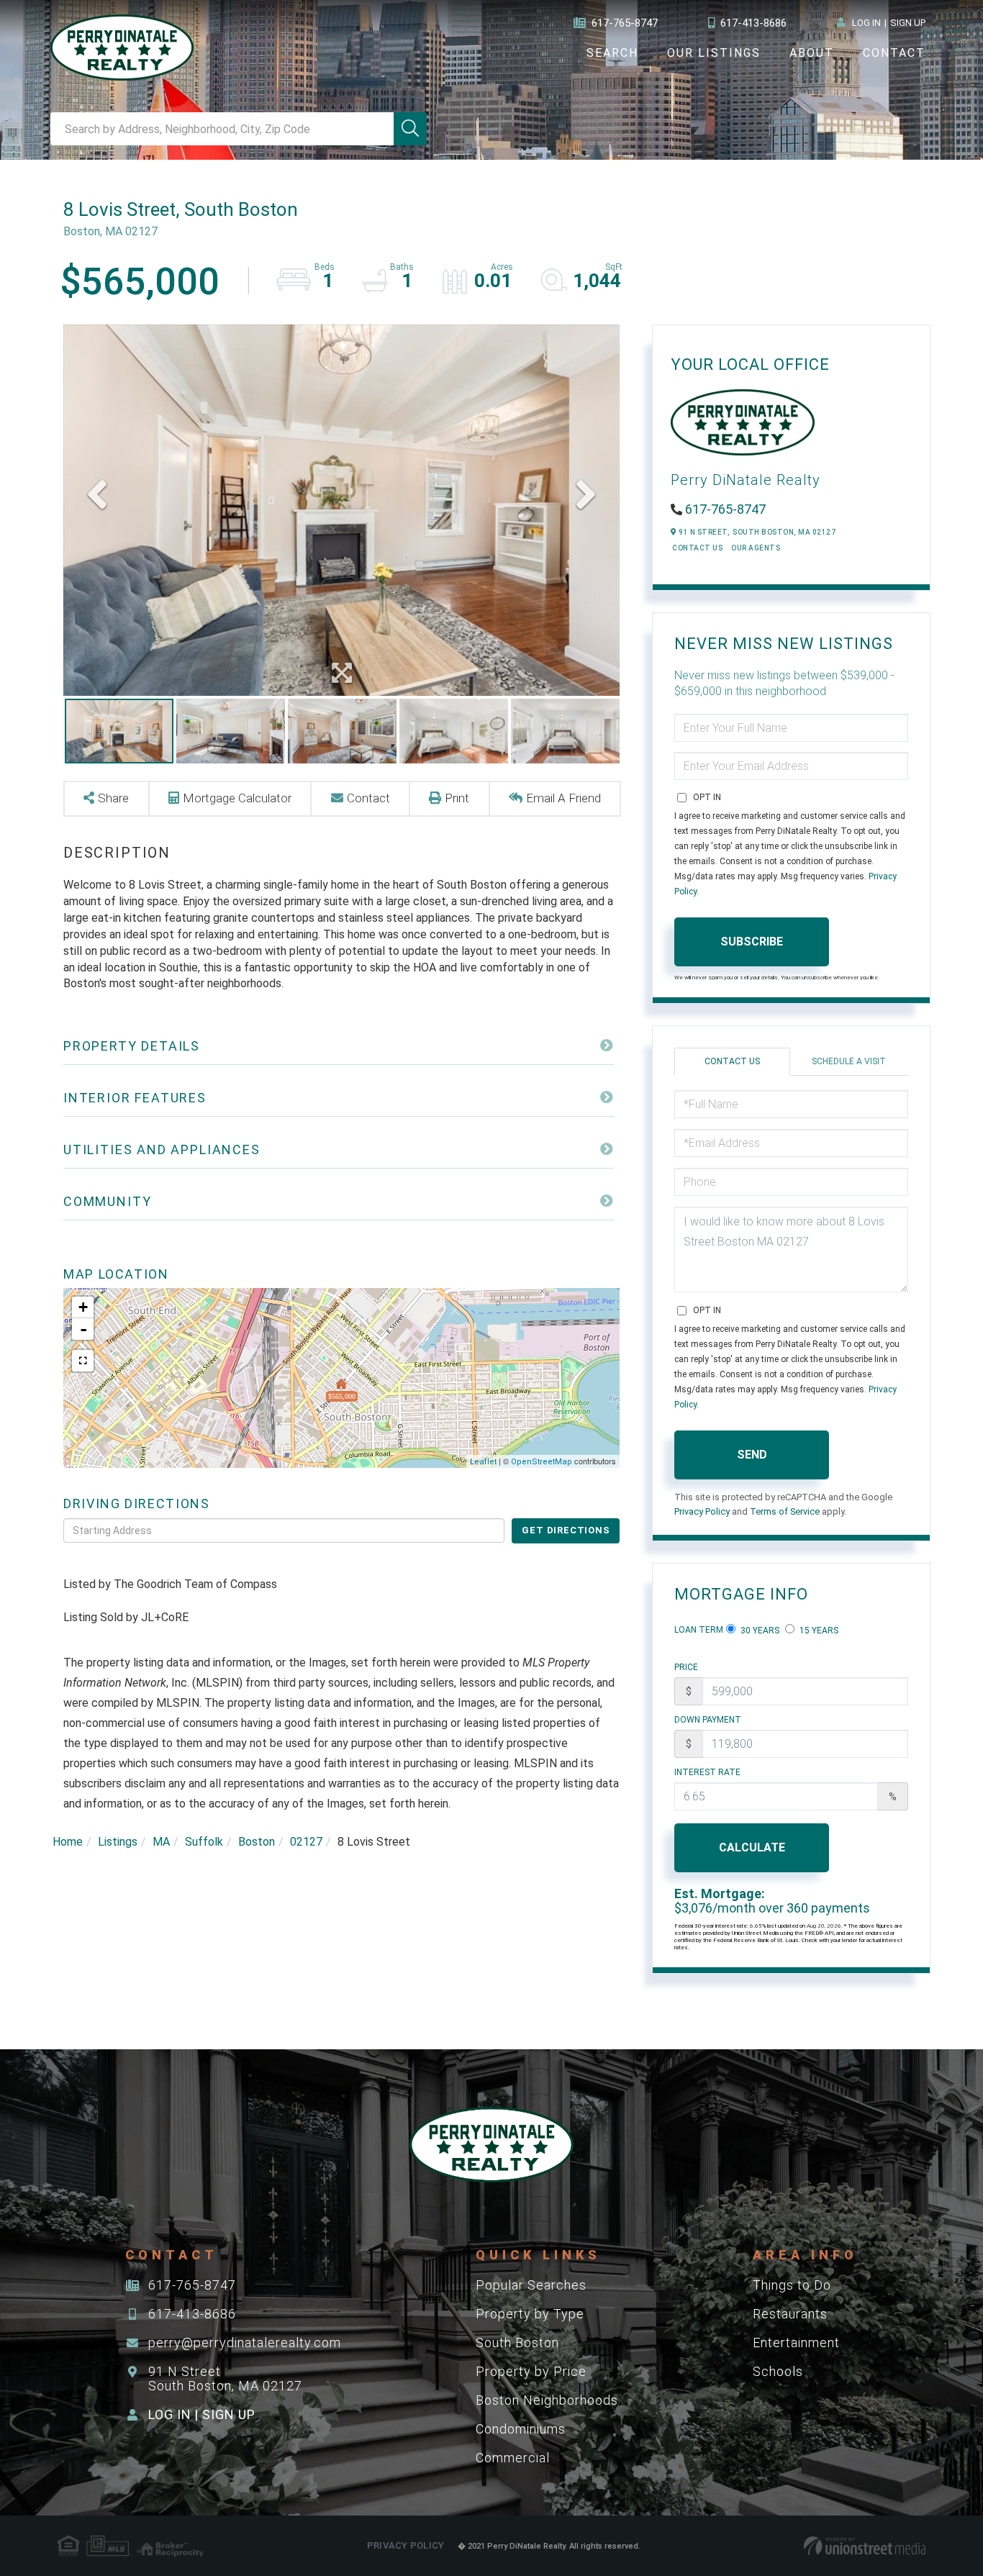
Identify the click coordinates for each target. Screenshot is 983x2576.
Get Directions (566, 1530)
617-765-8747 (625, 23)
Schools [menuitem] (778, 2371)
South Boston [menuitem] (517, 2343)
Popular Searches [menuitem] (531, 2285)
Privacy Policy (702, 1511)
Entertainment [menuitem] (796, 2343)
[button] (410, 129)
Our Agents (756, 548)
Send (752, 1455)
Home (68, 1842)
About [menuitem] (812, 53)
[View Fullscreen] (83, 1361)
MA (161, 1842)
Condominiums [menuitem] (521, 2429)
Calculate (752, 1847)
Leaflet (483, 1462)
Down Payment (708, 1720)
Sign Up (908, 23)
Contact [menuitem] (894, 53)
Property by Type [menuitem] (530, 2314)
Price (686, 1667)
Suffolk (204, 1842)
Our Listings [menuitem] (714, 53)
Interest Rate (707, 1772)
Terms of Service (785, 1511)
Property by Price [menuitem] (531, 2371)
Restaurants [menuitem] (790, 2314)
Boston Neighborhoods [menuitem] (547, 2400)
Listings (118, 1842)
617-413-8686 (753, 23)
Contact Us (697, 548)
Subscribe (752, 942)
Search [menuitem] (612, 53)
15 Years (818, 1631)
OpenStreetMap (542, 1462)
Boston (257, 1842)
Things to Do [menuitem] (792, 2285)
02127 (306, 1842)
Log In (866, 23)
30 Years (759, 1631)
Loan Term (699, 1630)
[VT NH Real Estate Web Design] (865, 2546)
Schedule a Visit (849, 1061)
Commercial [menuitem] (513, 2458)
